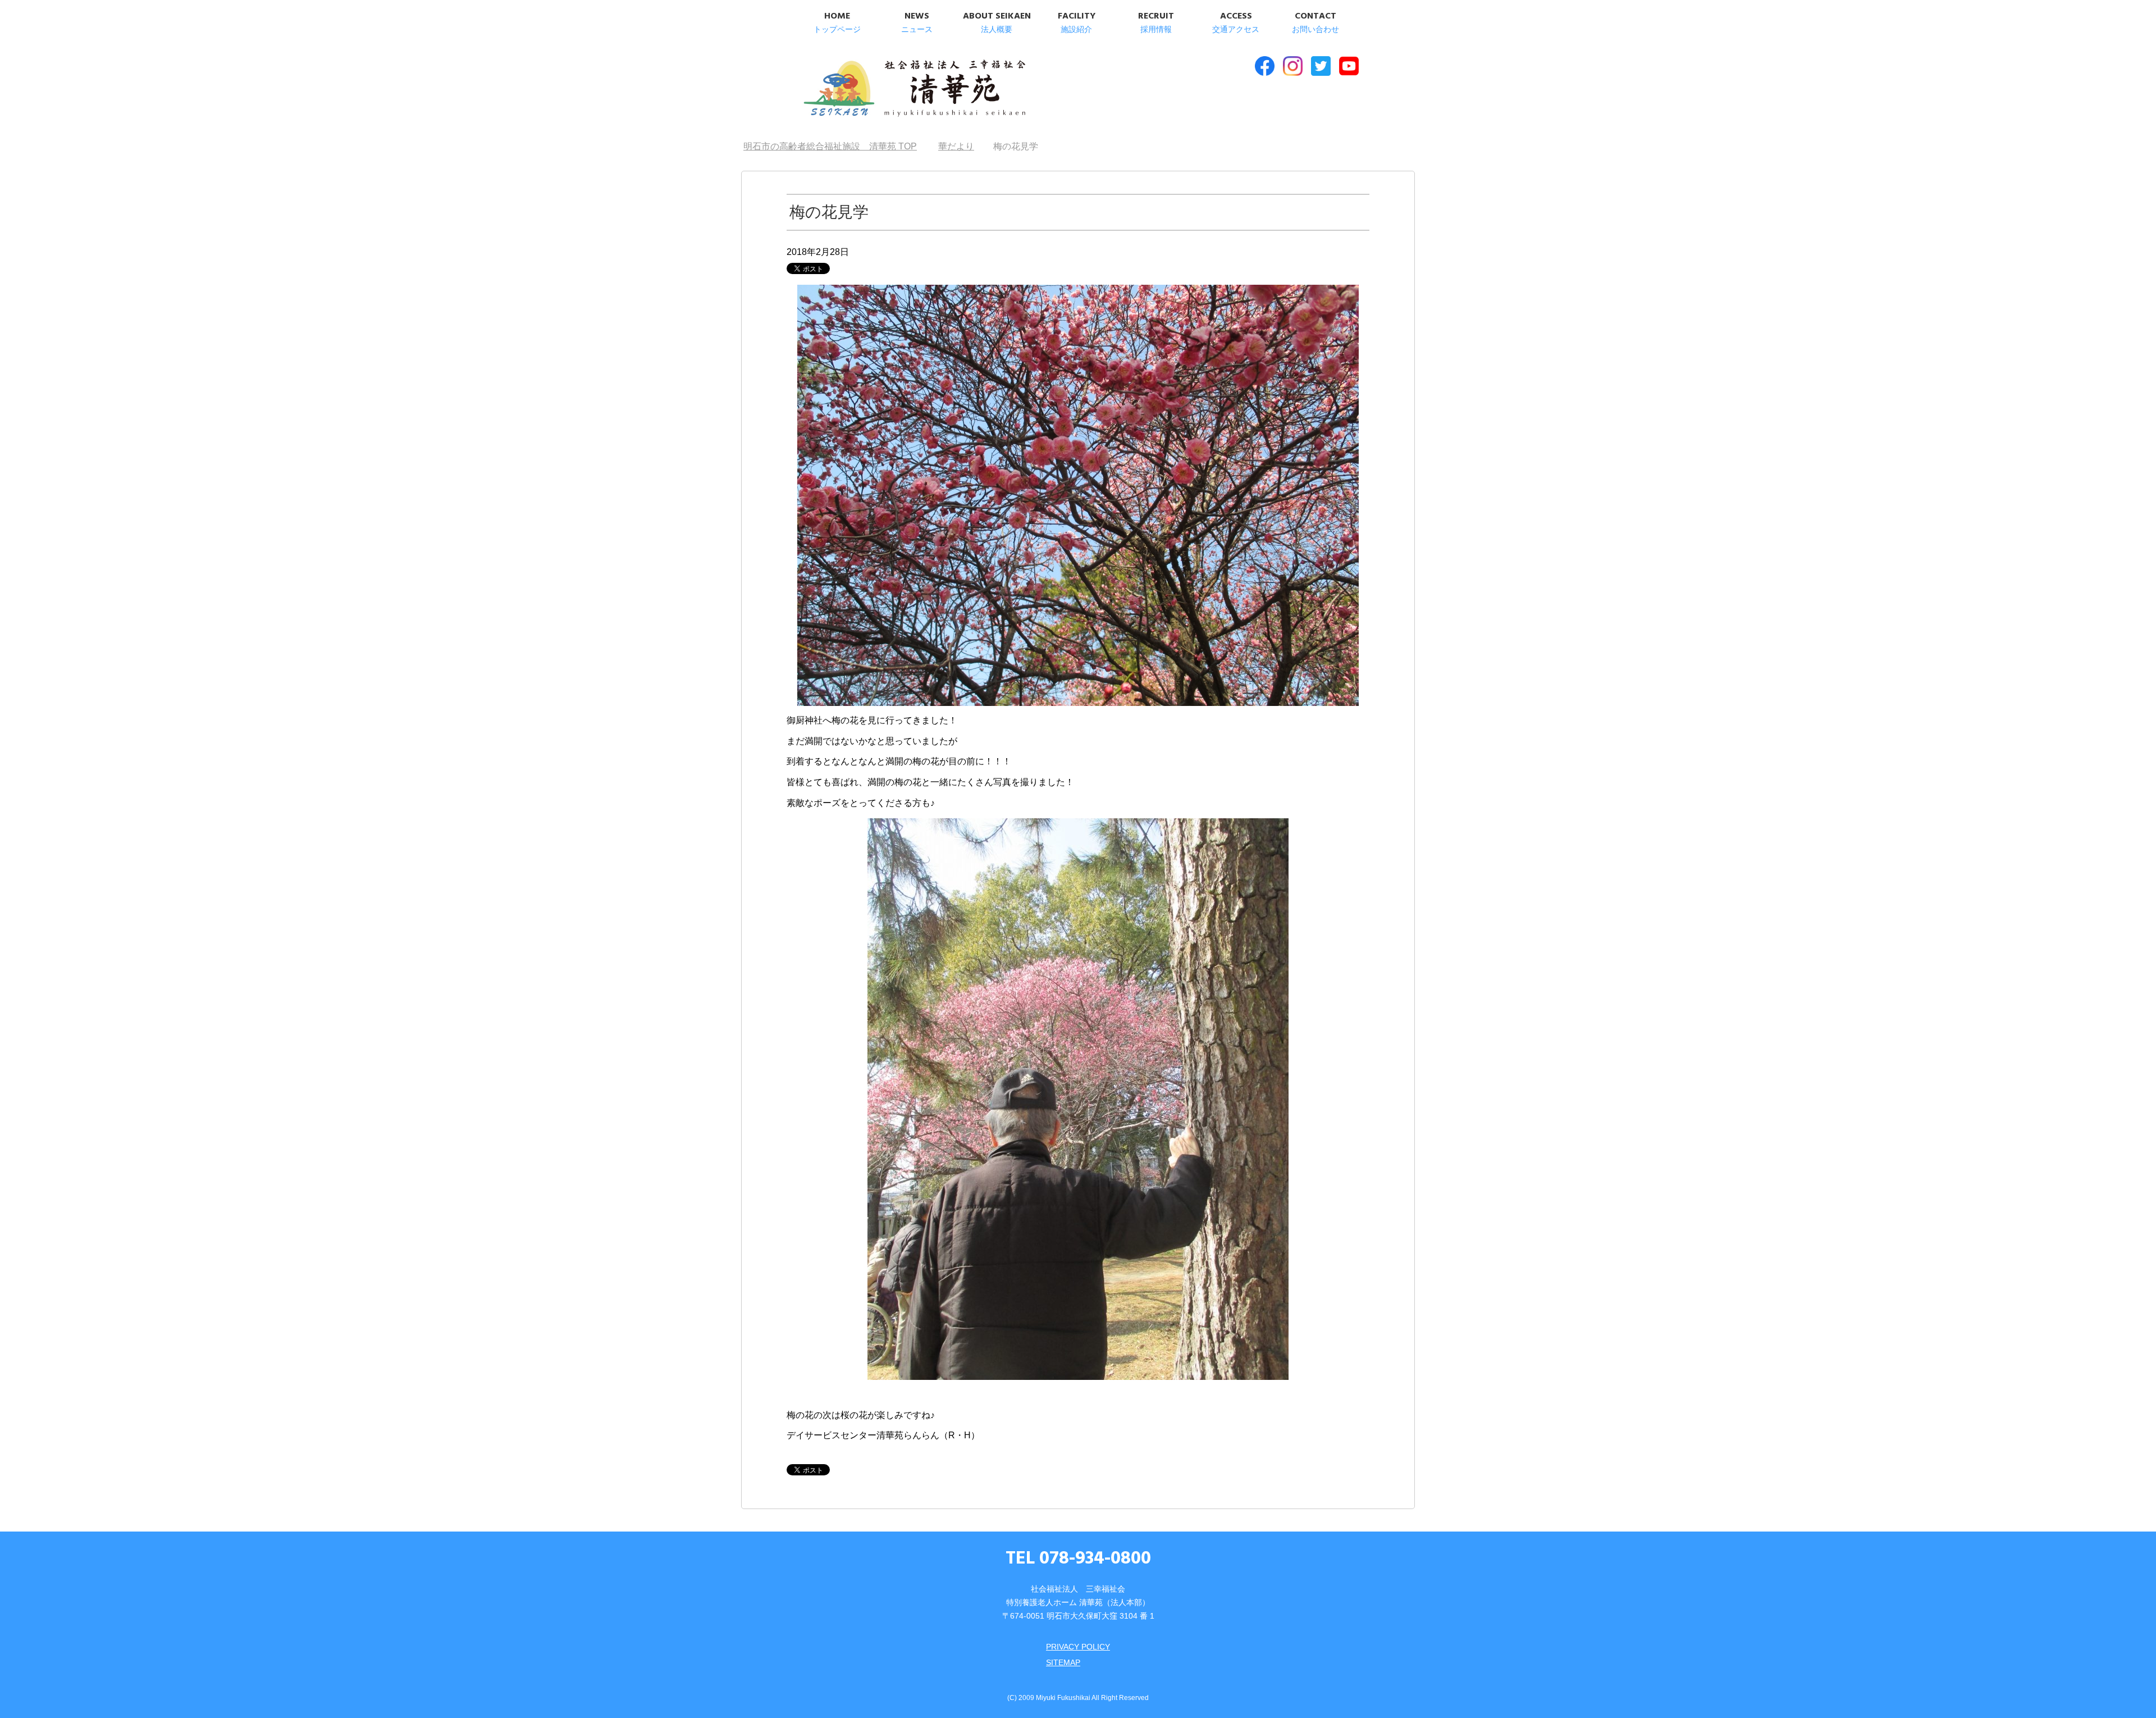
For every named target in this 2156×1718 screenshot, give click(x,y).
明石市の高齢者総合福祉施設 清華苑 (914, 89)
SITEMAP (1063, 1662)
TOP (837, 146)
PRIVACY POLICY (1078, 1647)
